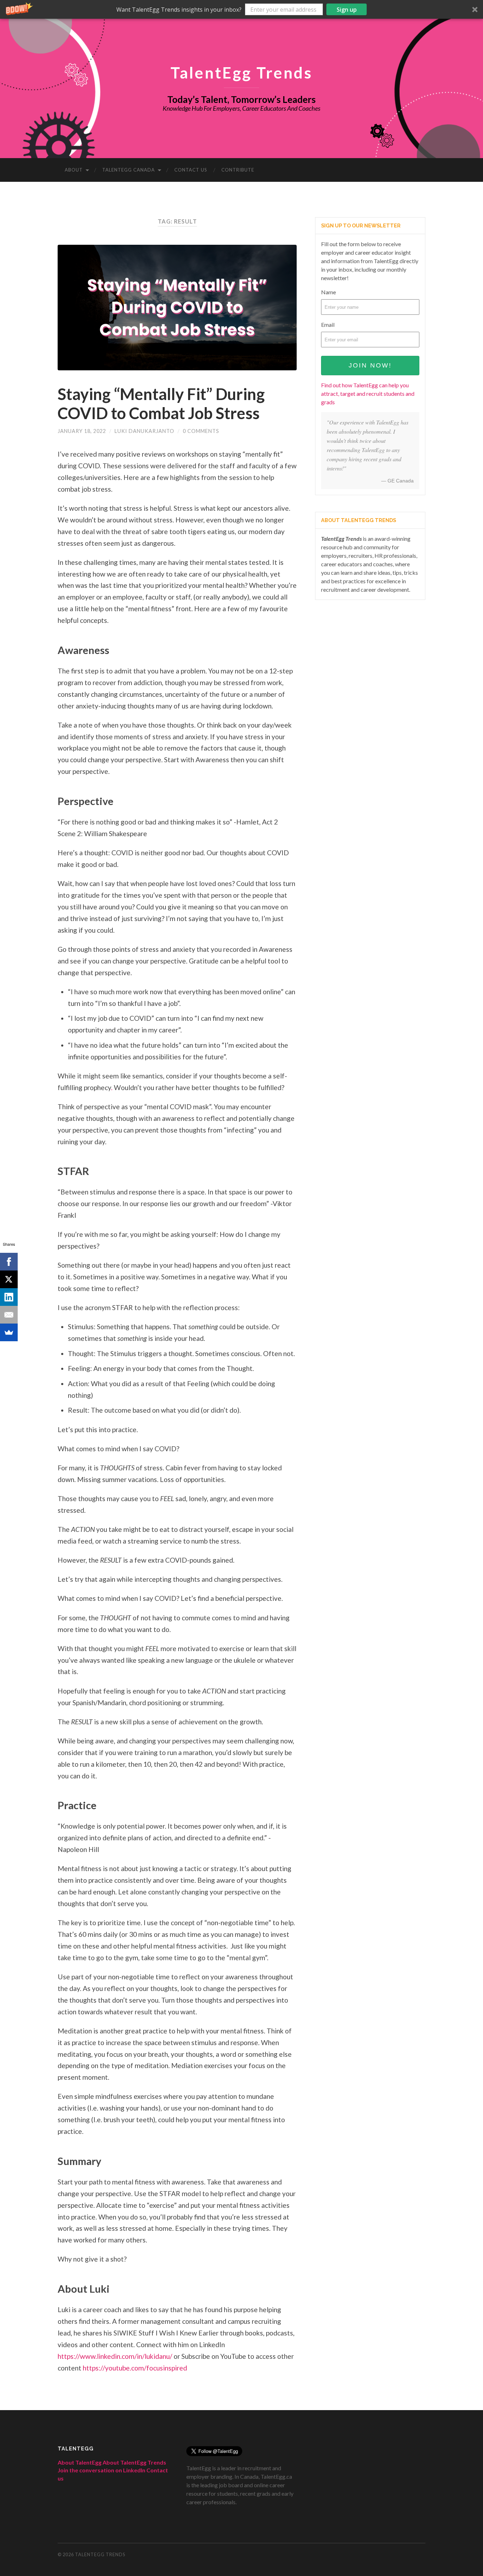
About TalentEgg (80, 2462)
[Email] (9, 1315)
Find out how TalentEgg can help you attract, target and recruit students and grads (368, 393)
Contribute (238, 170)
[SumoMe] (9, 1332)
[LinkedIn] (9, 1297)
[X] (9, 1279)
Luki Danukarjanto (144, 431)
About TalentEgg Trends (134, 2462)
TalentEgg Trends (241, 72)
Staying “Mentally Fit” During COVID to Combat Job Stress (161, 404)
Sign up (347, 10)
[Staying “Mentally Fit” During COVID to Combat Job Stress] (177, 308)
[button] (241, 9)
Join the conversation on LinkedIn (101, 2470)
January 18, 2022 (82, 431)
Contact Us (191, 170)
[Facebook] (9, 1262)
